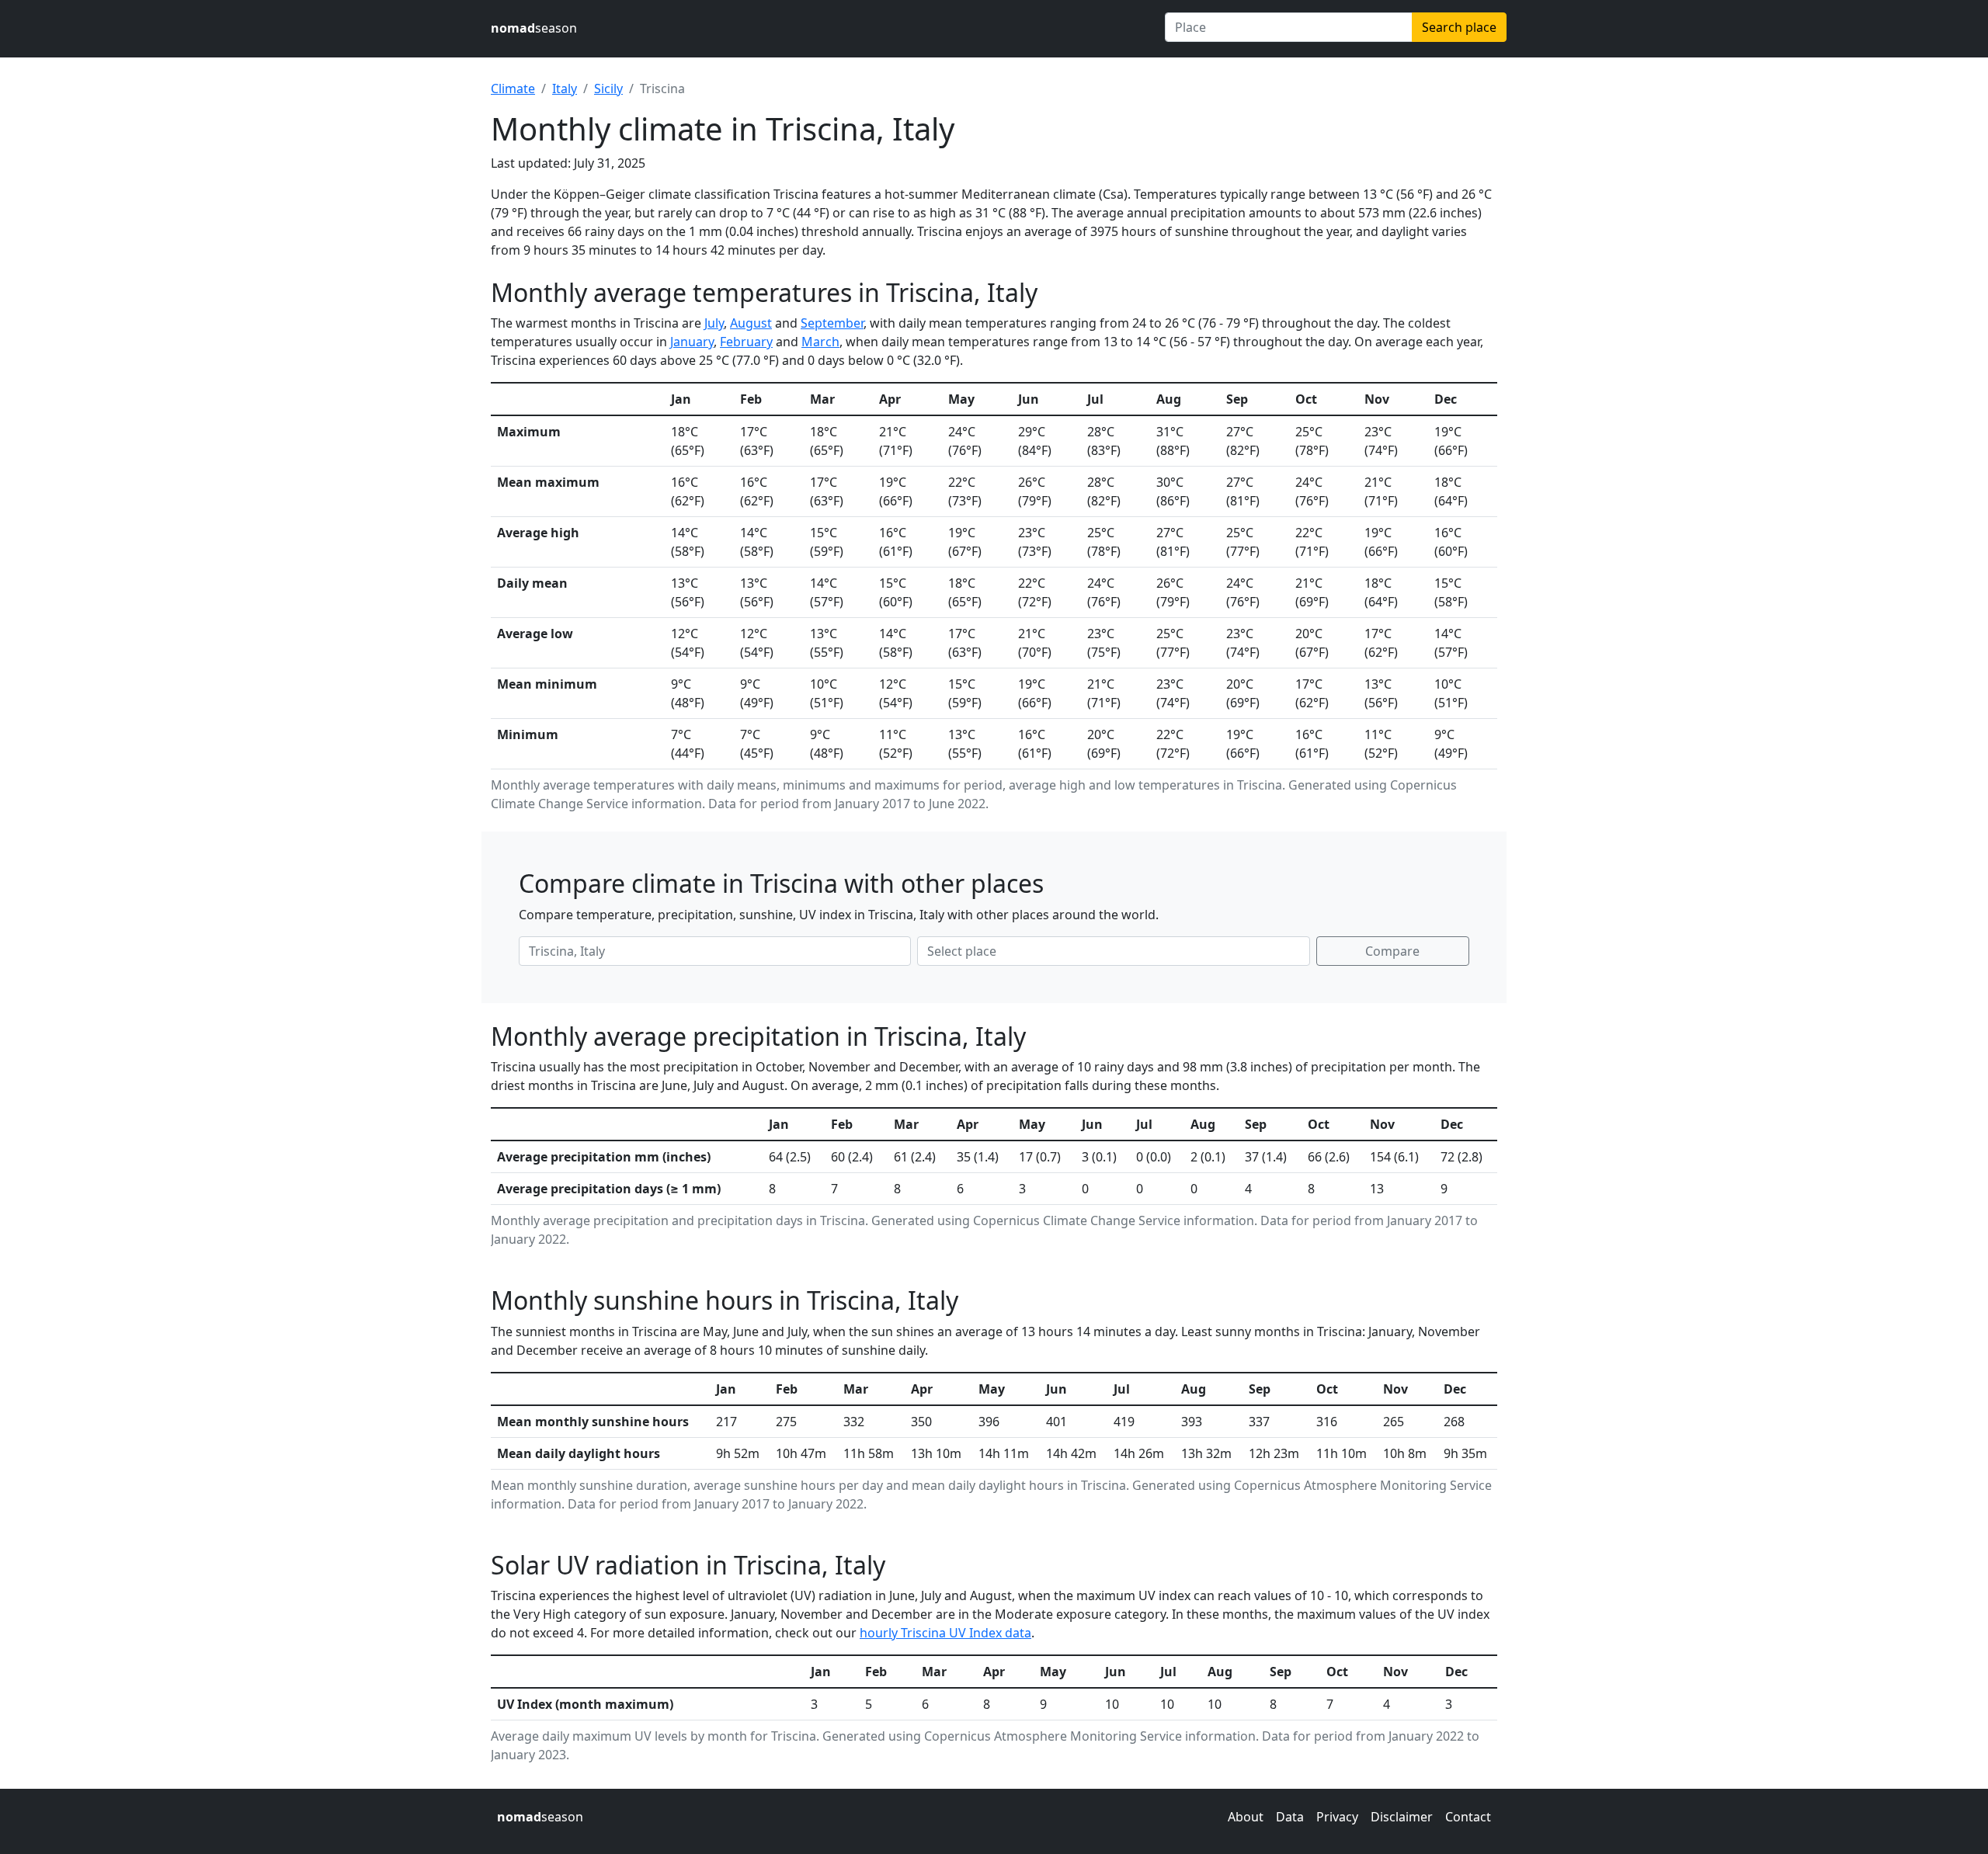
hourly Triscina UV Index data (945, 1633)
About (1246, 1817)
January (692, 342)
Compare (1392, 951)
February (746, 342)
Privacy (1337, 1817)
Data (1290, 1817)
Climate (513, 89)
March (820, 342)
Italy (565, 89)
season (534, 28)
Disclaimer (1402, 1817)
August (751, 323)
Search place (1459, 27)
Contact (1468, 1817)
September (832, 323)
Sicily (608, 89)
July (714, 323)
